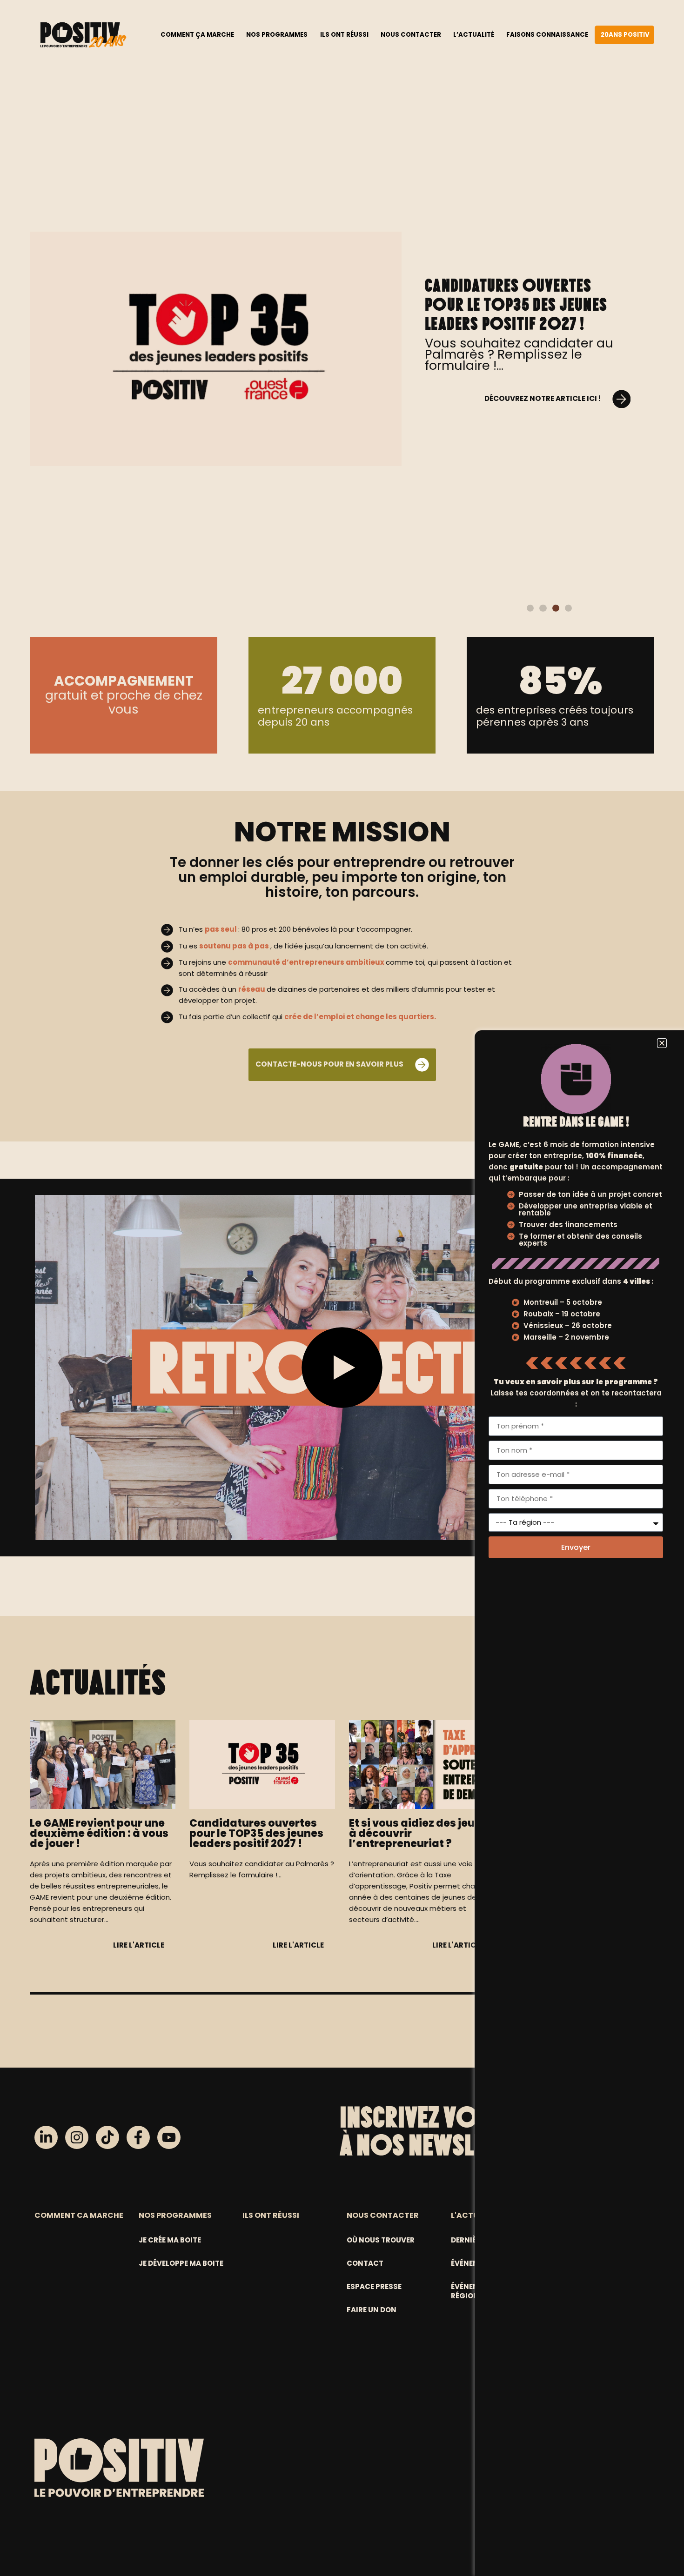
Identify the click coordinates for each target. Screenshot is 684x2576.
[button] (530, 608)
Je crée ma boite (170, 2240)
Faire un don (372, 2310)
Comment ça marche (197, 35)
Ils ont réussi (344, 35)
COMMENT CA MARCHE (79, 2215)
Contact (365, 2263)
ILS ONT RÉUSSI (271, 2215)
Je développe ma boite (181, 2263)
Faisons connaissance (547, 35)
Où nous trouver (381, 2240)
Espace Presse (374, 2286)
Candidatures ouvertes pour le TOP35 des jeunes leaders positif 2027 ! (516, 304)
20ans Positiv (625, 35)
